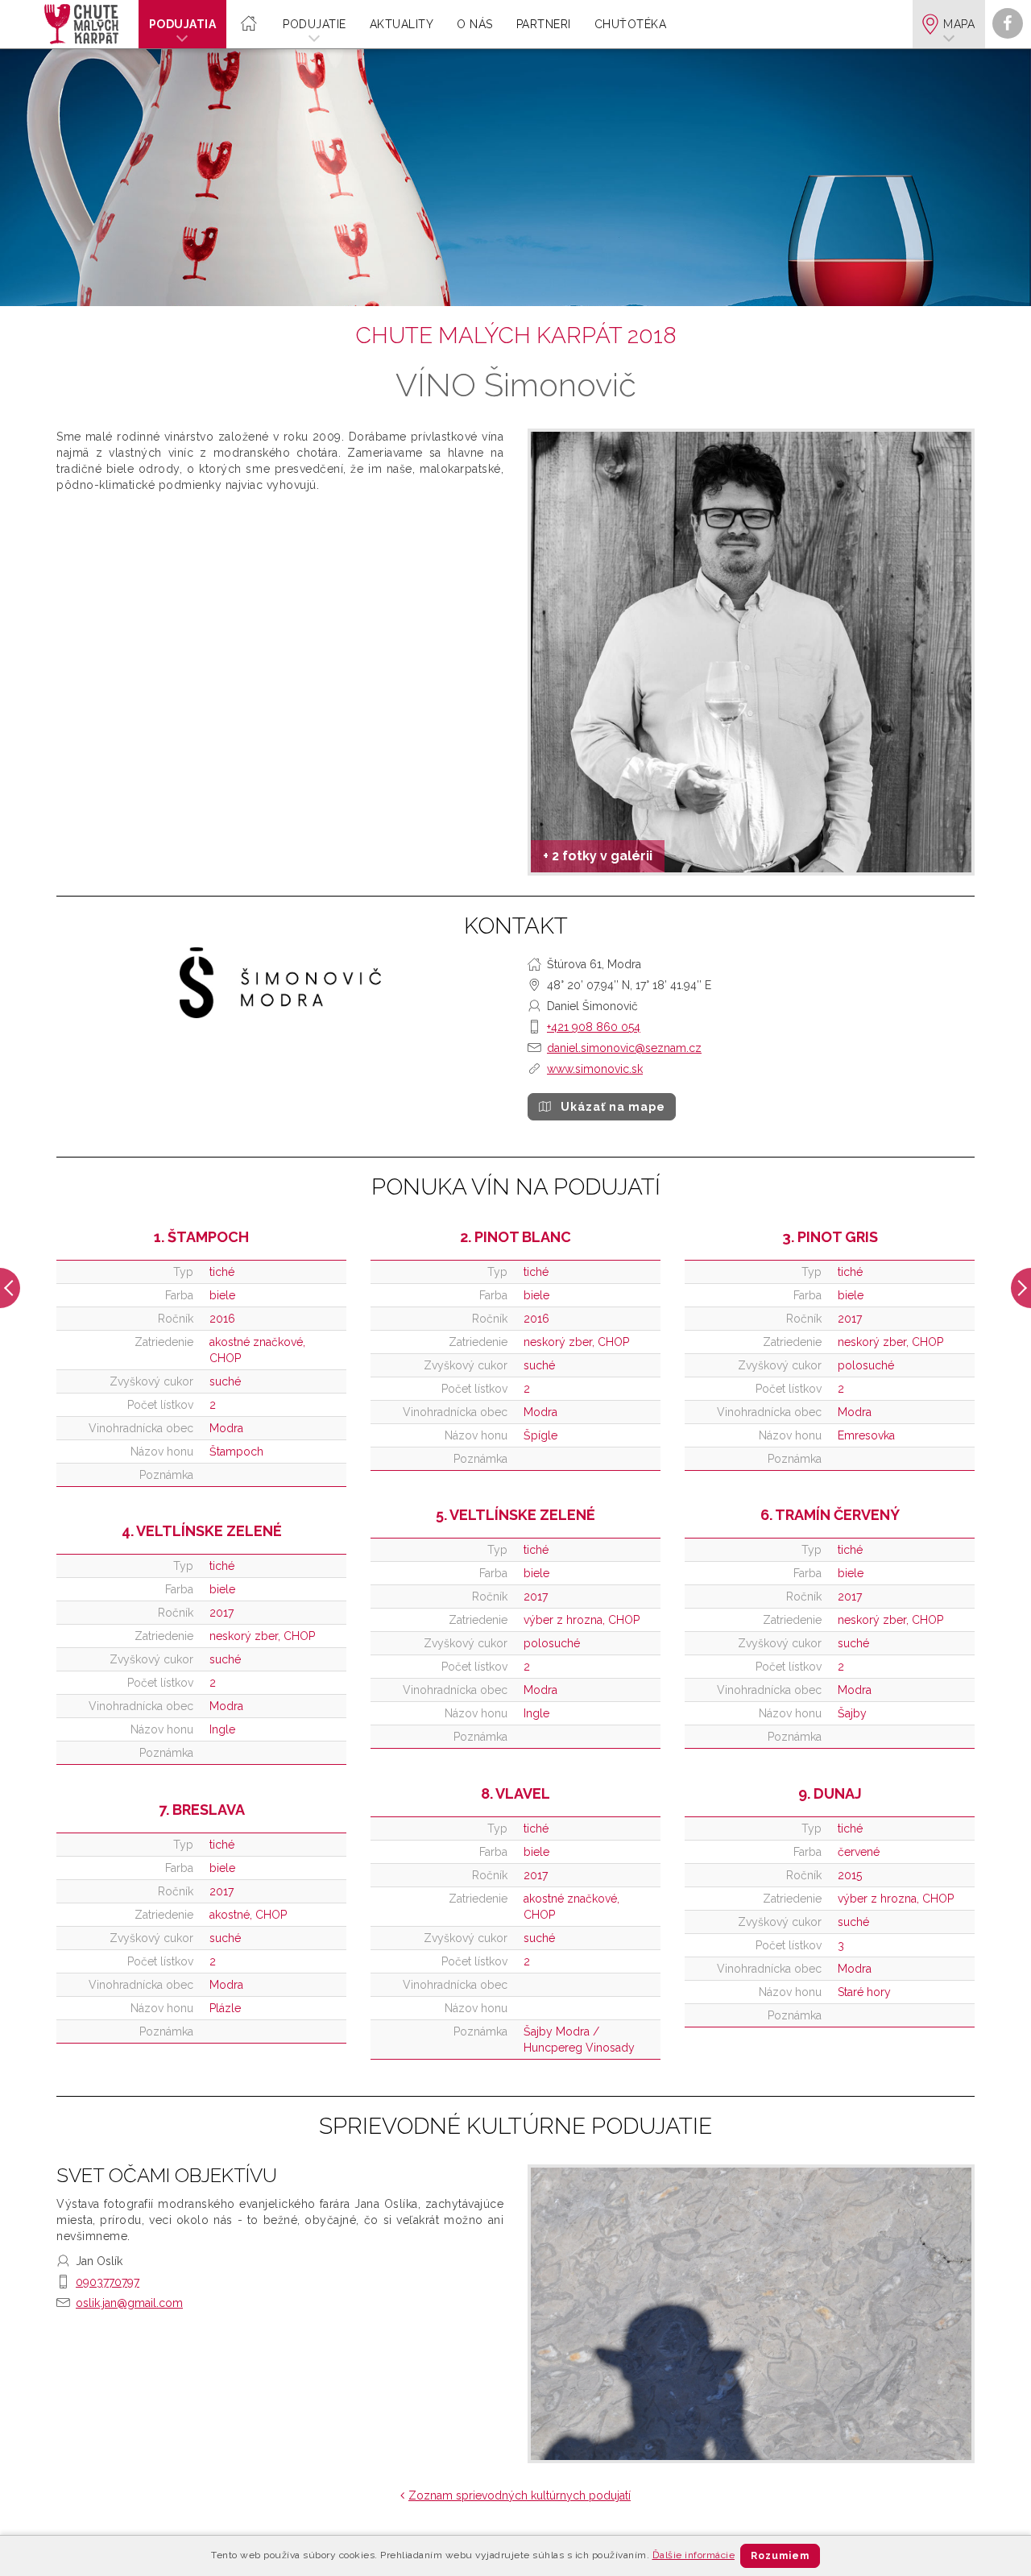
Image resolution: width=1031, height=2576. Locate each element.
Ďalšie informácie (694, 2555)
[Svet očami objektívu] (751, 2314)
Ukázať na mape (613, 1107)
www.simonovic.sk (595, 1069)
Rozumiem (780, 2556)
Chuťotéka (631, 24)
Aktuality (402, 24)
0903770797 (108, 2282)
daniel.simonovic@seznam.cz (624, 1048)
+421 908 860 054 (594, 1027)
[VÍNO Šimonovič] (751, 652)
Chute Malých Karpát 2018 (516, 335)
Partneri (544, 24)
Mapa (959, 24)
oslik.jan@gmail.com (129, 2303)
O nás (475, 24)
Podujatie (315, 24)
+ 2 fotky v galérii (598, 856)
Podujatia (183, 24)
